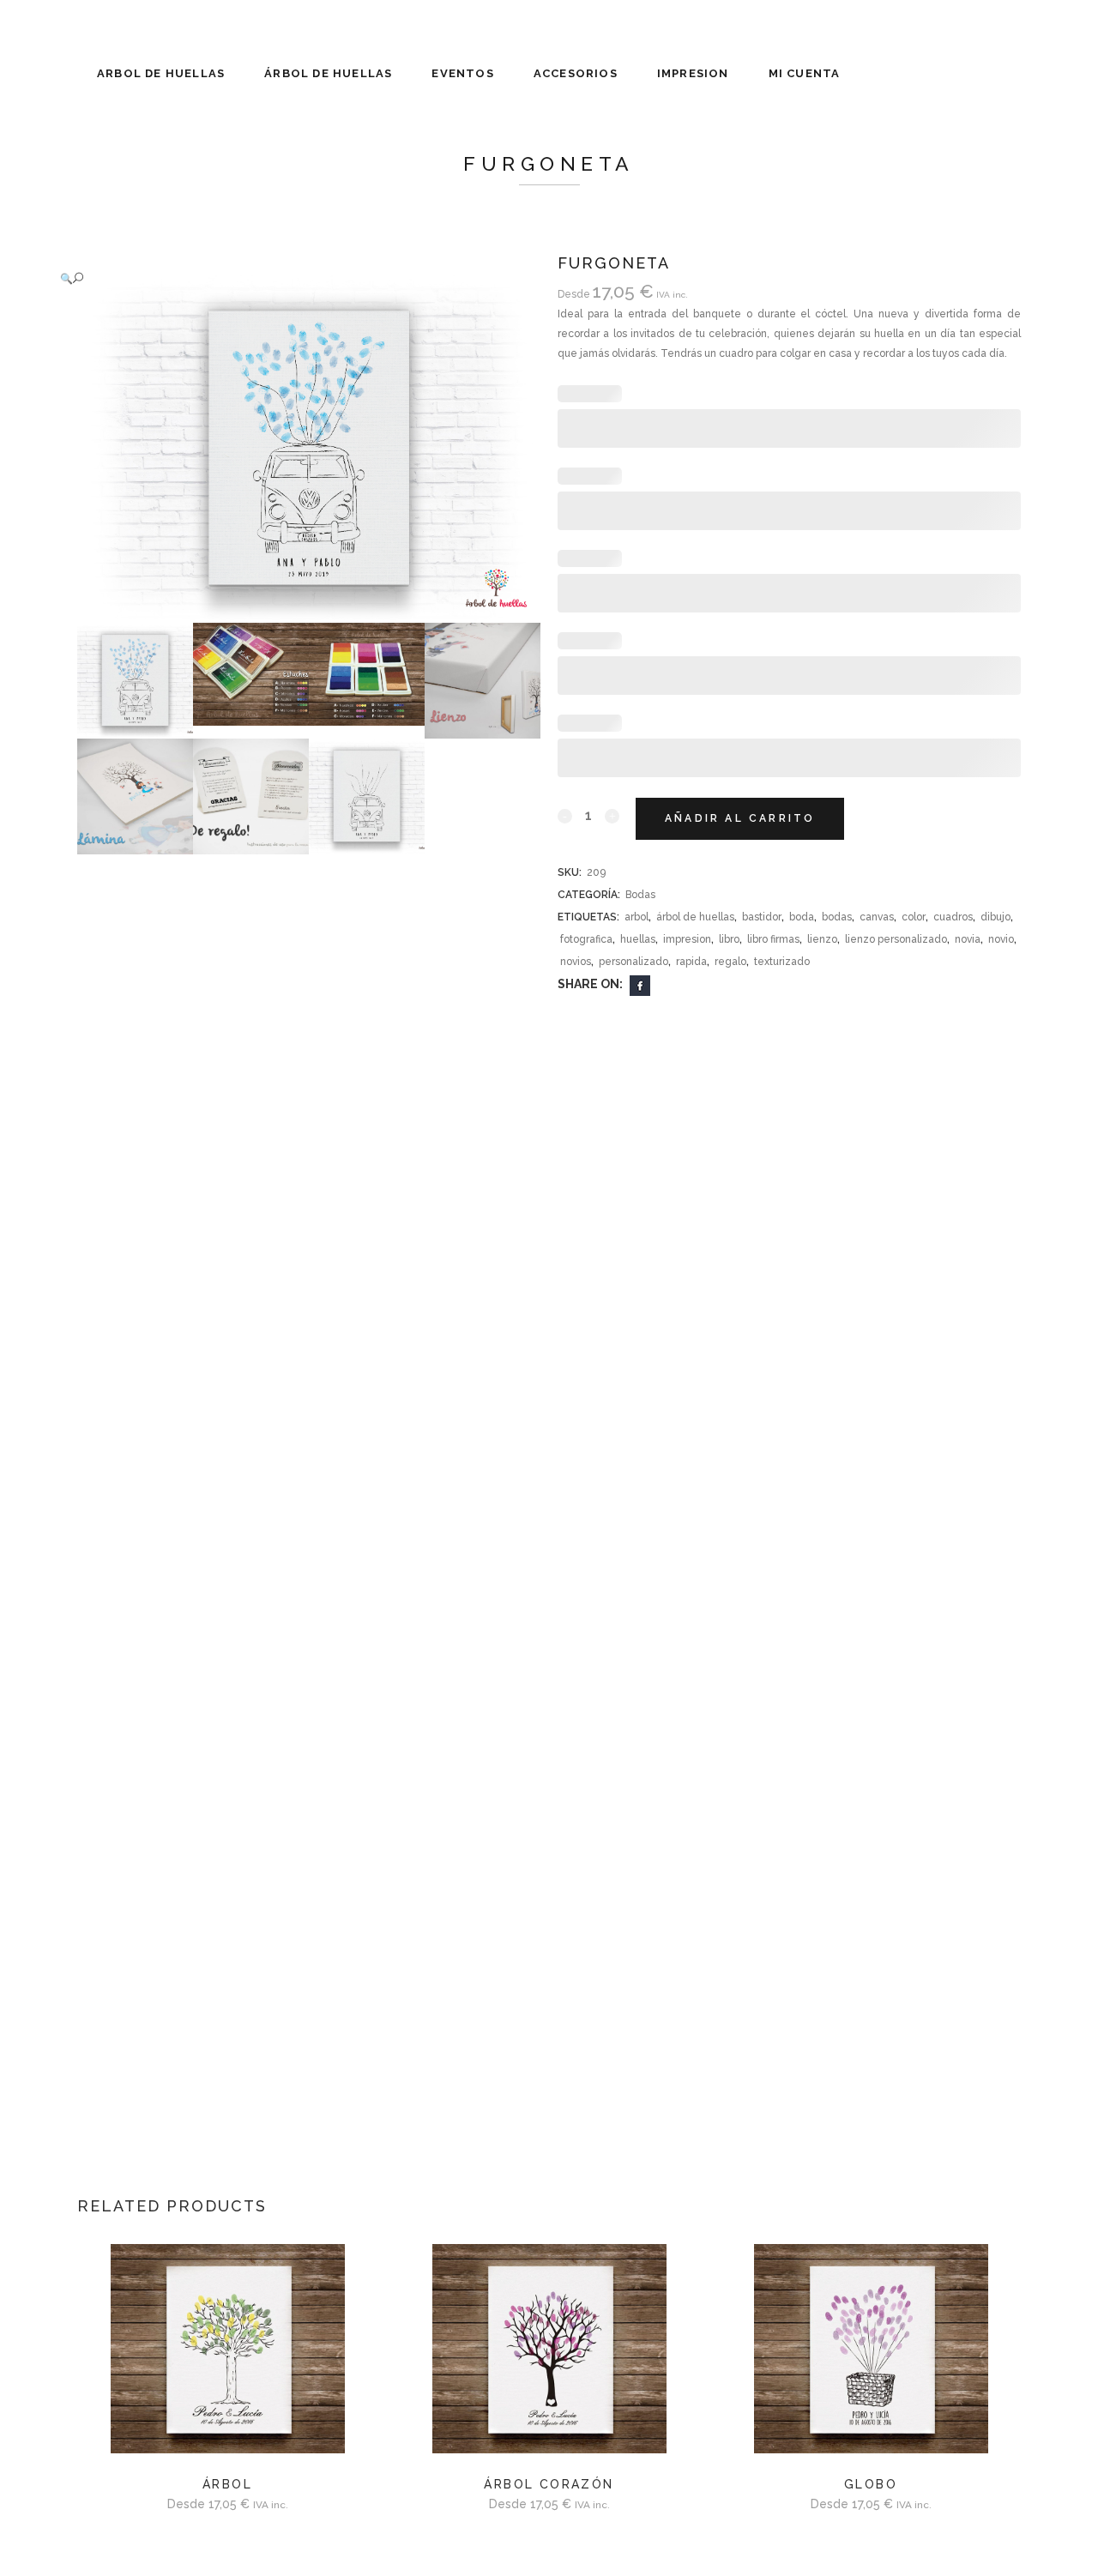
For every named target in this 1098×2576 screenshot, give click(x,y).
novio (1001, 939)
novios (576, 962)
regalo (730, 962)
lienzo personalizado (896, 939)
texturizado (782, 962)
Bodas (640, 895)
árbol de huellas (695, 917)
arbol (636, 917)
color (914, 917)
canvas (877, 917)
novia (968, 939)
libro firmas (773, 939)
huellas (638, 939)
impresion (687, 939)
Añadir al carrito (740, 818)
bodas (837, 917)
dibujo (995, 917)
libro (729, 939)
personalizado (633, 962)
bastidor (762, 917)
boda (802, 917)
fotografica (586, 939)
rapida (691, 962)
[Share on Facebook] (640, 985)
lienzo (822, 939)
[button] (292, 278)
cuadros (953, 917)
